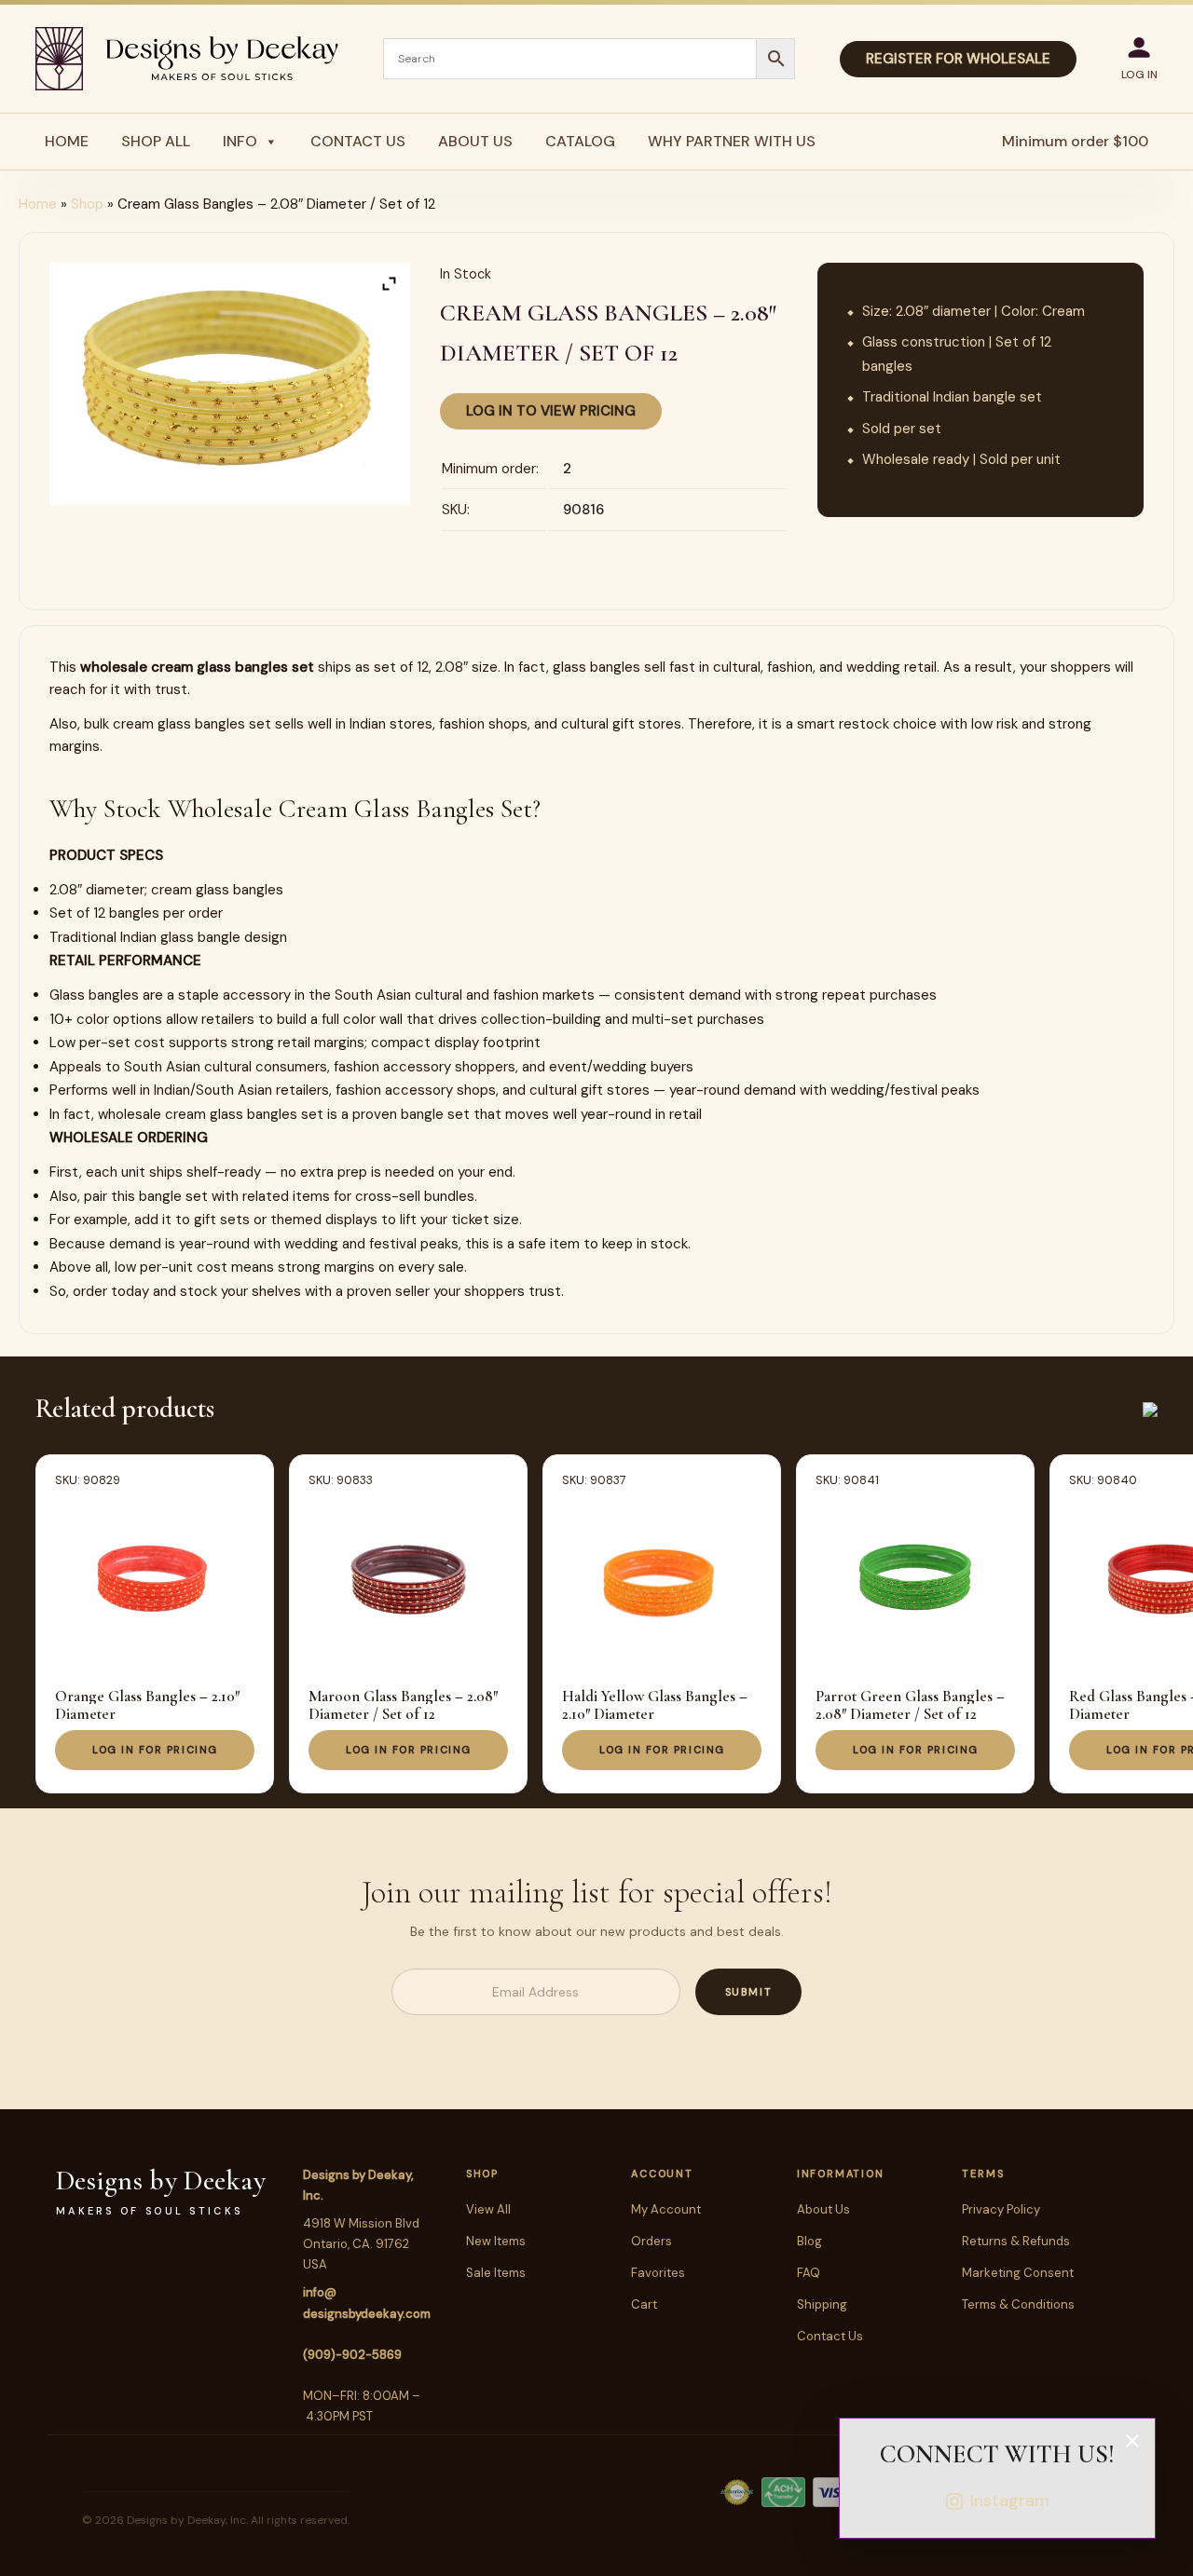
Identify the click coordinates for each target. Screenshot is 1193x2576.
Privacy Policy (1001, 2209)
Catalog (580, 141)
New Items (496, 2241)
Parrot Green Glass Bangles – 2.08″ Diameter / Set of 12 (910, 1704)
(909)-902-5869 (352, 2355)
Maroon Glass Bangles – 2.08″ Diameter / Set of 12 (403, 1704)
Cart (644, 2304)
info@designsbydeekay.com (367, 2303)
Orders (651, 2241)
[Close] (1132, 2441)
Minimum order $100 (1075, 141)
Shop (87, 204)
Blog (809, 2241)
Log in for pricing (155, 1750)
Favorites (658, 2273)
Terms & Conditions (1018, 2304)
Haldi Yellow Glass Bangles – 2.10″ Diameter (655, 1704)
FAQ (809, 2273)
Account (662, 2174)
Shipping (822, 2304)
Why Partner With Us (732, 141)
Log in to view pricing (551, 411)
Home (67, 141)
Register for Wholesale (958, 59)
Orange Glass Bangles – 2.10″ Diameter (147, 1704)
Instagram (1010, 2501)
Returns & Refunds (1016, 2241)
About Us (475, 141)
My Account (666, 2209)
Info (240, 141)
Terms (983, 2174)
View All (488, 2209)
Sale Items (496, 2273)
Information (840, 2174)
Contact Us (358, 141)
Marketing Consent (1018, 2273)
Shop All (156, 141)
